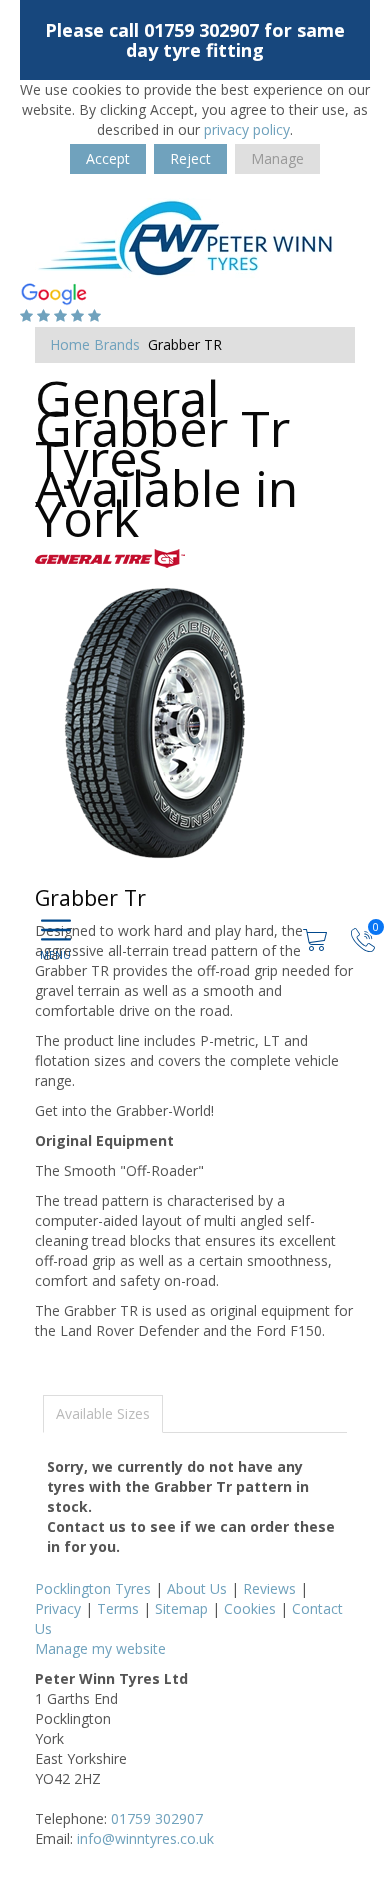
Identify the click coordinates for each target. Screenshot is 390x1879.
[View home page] (185, 237)
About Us (197, 1588)
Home (70, 344)
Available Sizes (103, 1413)
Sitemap (181, 1608)
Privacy (58, 1608)
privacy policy (247, 129)
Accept (108, 158)
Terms (118, 1608)
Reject (190, 158)
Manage (277, 158)
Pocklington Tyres (93, 1588)
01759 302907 (157, 1818)
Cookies (250, 1608)
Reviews (269, 1588)
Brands (117, 344)
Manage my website (100, 1648)
